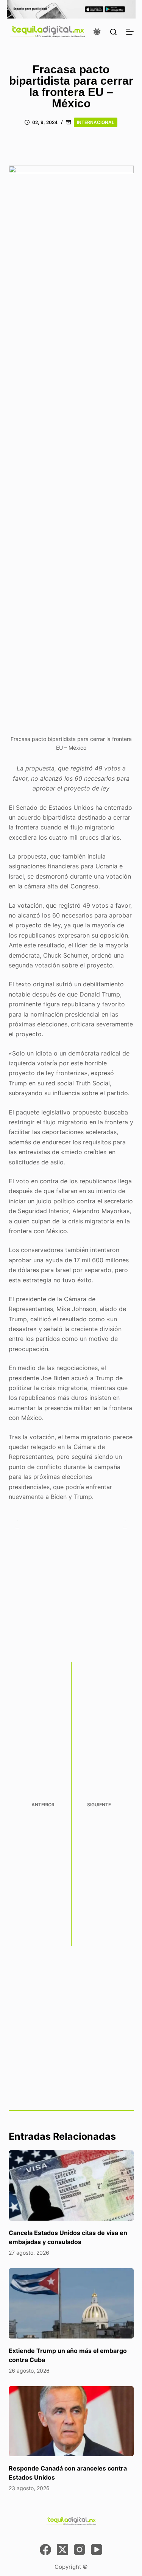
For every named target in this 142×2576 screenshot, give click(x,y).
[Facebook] (45, 2550)
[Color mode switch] (97, 32)
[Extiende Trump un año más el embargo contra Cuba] (71, 2303)
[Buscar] (113, 32)
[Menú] (130, 32)
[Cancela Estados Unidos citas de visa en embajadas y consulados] (71, 2185)
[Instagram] (80, 2550)
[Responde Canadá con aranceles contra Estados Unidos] (71, 2421)
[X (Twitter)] (62, 2550)
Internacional (96, 122)
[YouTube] (97, 2550)
